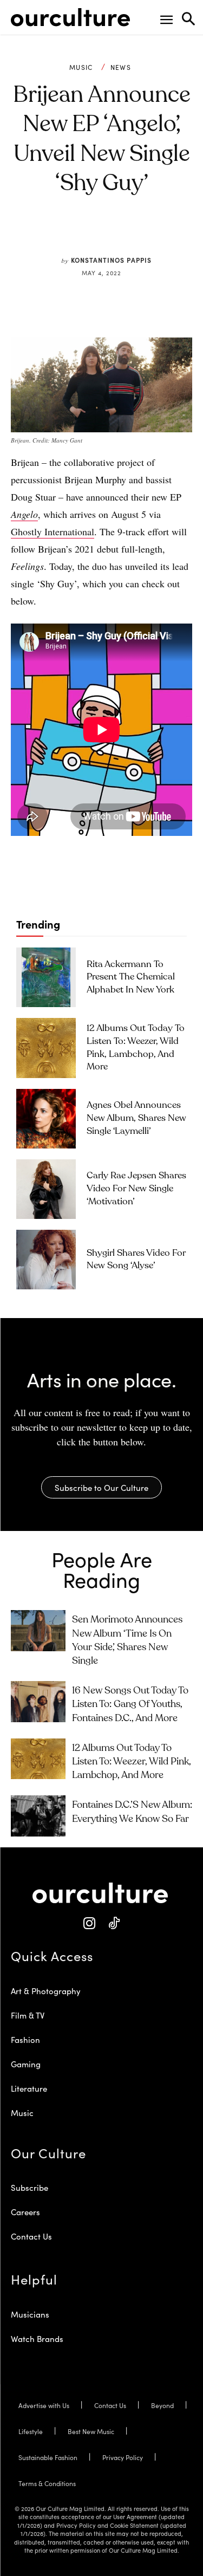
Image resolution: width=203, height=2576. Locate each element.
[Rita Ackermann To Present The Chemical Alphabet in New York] (46, 977)
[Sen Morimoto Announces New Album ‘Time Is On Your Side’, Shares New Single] (38, 1630)
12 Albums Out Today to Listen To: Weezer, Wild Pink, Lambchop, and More (132, 1762)
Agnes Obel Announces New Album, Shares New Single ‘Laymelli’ (136, 1118)
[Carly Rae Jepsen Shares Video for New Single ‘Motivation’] (46, 1189)
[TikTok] (114, 1923)
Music (81, 67)
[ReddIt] (118, 235)
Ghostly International (53, 531)
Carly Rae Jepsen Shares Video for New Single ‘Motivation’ (136, 1189)
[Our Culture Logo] (70, 17)
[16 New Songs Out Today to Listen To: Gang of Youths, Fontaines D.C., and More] (38, 1701)
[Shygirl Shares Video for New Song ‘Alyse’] (46, 1260)
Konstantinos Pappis (111, 260)
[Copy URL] (143, 235)
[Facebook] (68, 235)
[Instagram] (90, 1923)
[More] (168, 235)
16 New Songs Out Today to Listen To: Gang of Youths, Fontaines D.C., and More (130, 1704)
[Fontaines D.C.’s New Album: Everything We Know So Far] (38, 1816)
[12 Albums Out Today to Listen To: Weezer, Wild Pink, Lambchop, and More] (46, 1048)
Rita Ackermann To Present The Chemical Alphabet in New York (131, 978)
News (121, 67)
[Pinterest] (93, 235)
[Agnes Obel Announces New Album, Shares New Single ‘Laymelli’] (46, 1119)
